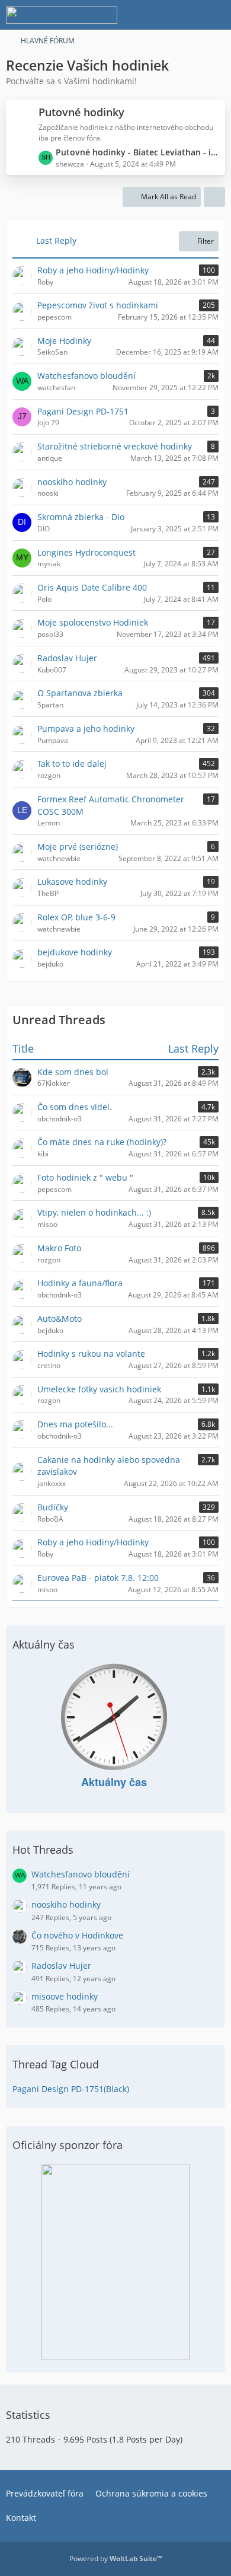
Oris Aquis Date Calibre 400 (92, 587)
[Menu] (216, 15)
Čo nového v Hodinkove (77, 1935)
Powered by (116, 2559)
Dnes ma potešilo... (75, 1424)
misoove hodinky (65, 1996)
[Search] (156, 15)
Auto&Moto (60, 1319)
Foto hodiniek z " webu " (85, 1177)
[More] (214, 197)
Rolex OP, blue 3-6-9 (76, 917)
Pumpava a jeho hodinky (86, 729)
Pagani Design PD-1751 (83, 411)
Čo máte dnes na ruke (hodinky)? (102, 1142)
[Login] (186, 15)
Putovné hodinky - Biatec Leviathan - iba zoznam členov (137, 152)
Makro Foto (59, 1248)
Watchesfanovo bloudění (86, 376)
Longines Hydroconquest (86, 552)
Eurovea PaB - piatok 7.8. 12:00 (98, 1578)
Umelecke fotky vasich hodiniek (99, 1389)
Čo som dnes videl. (75, 1107)
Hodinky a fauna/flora (80, 1283)
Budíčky (53, 1507)
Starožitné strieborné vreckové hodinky (115, 446)
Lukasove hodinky (72, 881)
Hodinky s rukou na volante (91, 1354)
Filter (206, 241)
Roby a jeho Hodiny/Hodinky (93, 270)
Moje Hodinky (64, 341)
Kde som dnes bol (73, 1072)
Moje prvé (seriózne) (78, 847)
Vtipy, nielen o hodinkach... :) (94, 1212)
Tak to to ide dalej (72, 763)
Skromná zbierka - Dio (81, 517)
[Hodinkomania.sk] (62, 15)
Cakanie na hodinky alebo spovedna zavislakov (109, 1466)
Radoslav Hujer (67, 658)
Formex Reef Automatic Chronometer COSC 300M (111, 805)
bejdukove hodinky (75, 952)
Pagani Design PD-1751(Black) (71, 2089)
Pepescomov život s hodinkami (98, 305)
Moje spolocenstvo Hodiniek (93, 622)
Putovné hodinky (81, 112)
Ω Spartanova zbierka (80, 693)
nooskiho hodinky (72, 482)
